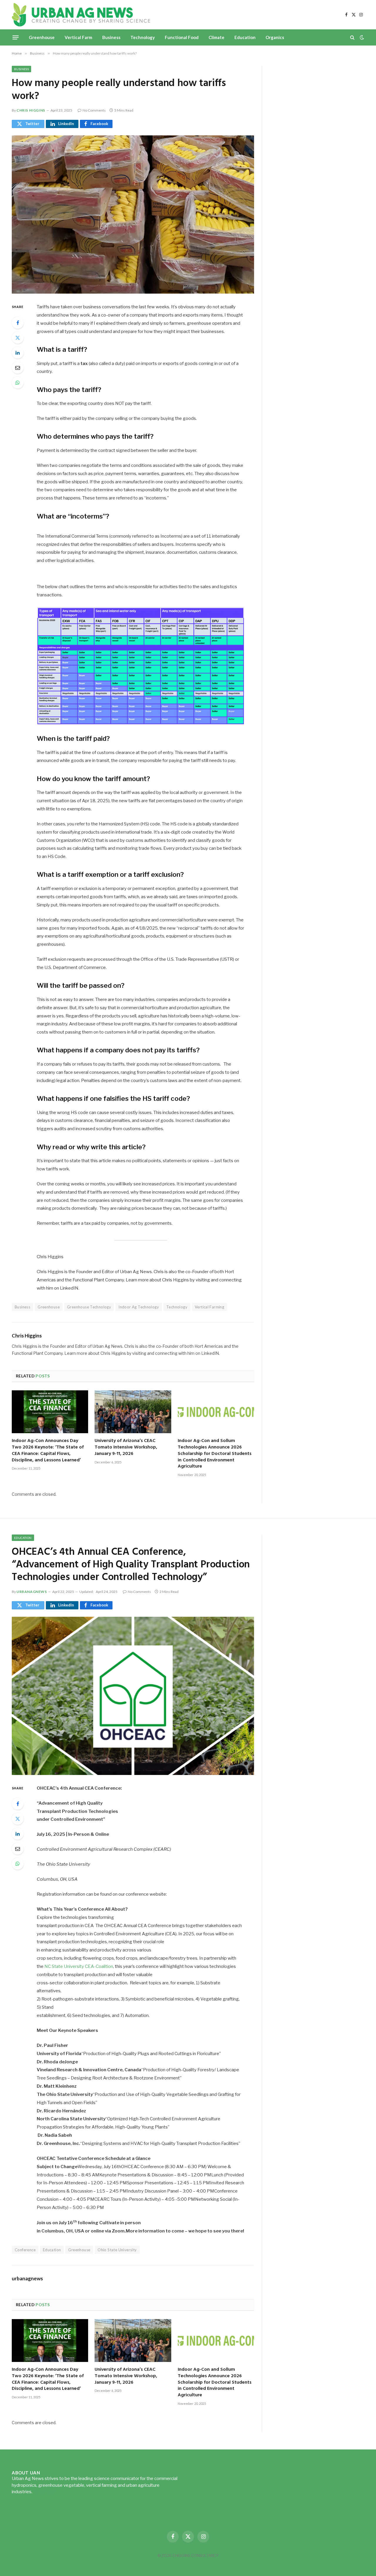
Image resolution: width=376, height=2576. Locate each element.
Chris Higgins (31, 110)
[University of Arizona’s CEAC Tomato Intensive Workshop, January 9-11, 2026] (133, 1412)
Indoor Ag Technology (139, 1307)
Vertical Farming (209, 1307)
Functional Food (182, 37)
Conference (25, 2250)
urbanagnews (32, 1592)
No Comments (94, 110)
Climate (216, 37)
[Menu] (16, 37)
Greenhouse (42, 37)
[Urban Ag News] (81, 15)
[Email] (18, 368)
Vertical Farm (78, 37)
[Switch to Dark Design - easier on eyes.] (361, 37)
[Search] (352, 37)
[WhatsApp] (18, 383)
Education (245, 37)
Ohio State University (117, 2250)
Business (111, 37)
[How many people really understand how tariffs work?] (133, 214)
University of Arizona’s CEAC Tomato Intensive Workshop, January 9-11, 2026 (126, 1447)
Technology (143, 37)
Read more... (46, 2492)
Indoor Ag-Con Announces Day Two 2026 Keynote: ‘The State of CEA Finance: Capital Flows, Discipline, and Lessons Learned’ (48, 1451)
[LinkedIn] (18, 353)
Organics (275, 37)
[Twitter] (18, 338)
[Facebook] (18, 323)
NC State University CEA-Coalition (79, 1966)
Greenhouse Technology (89, 1307)
